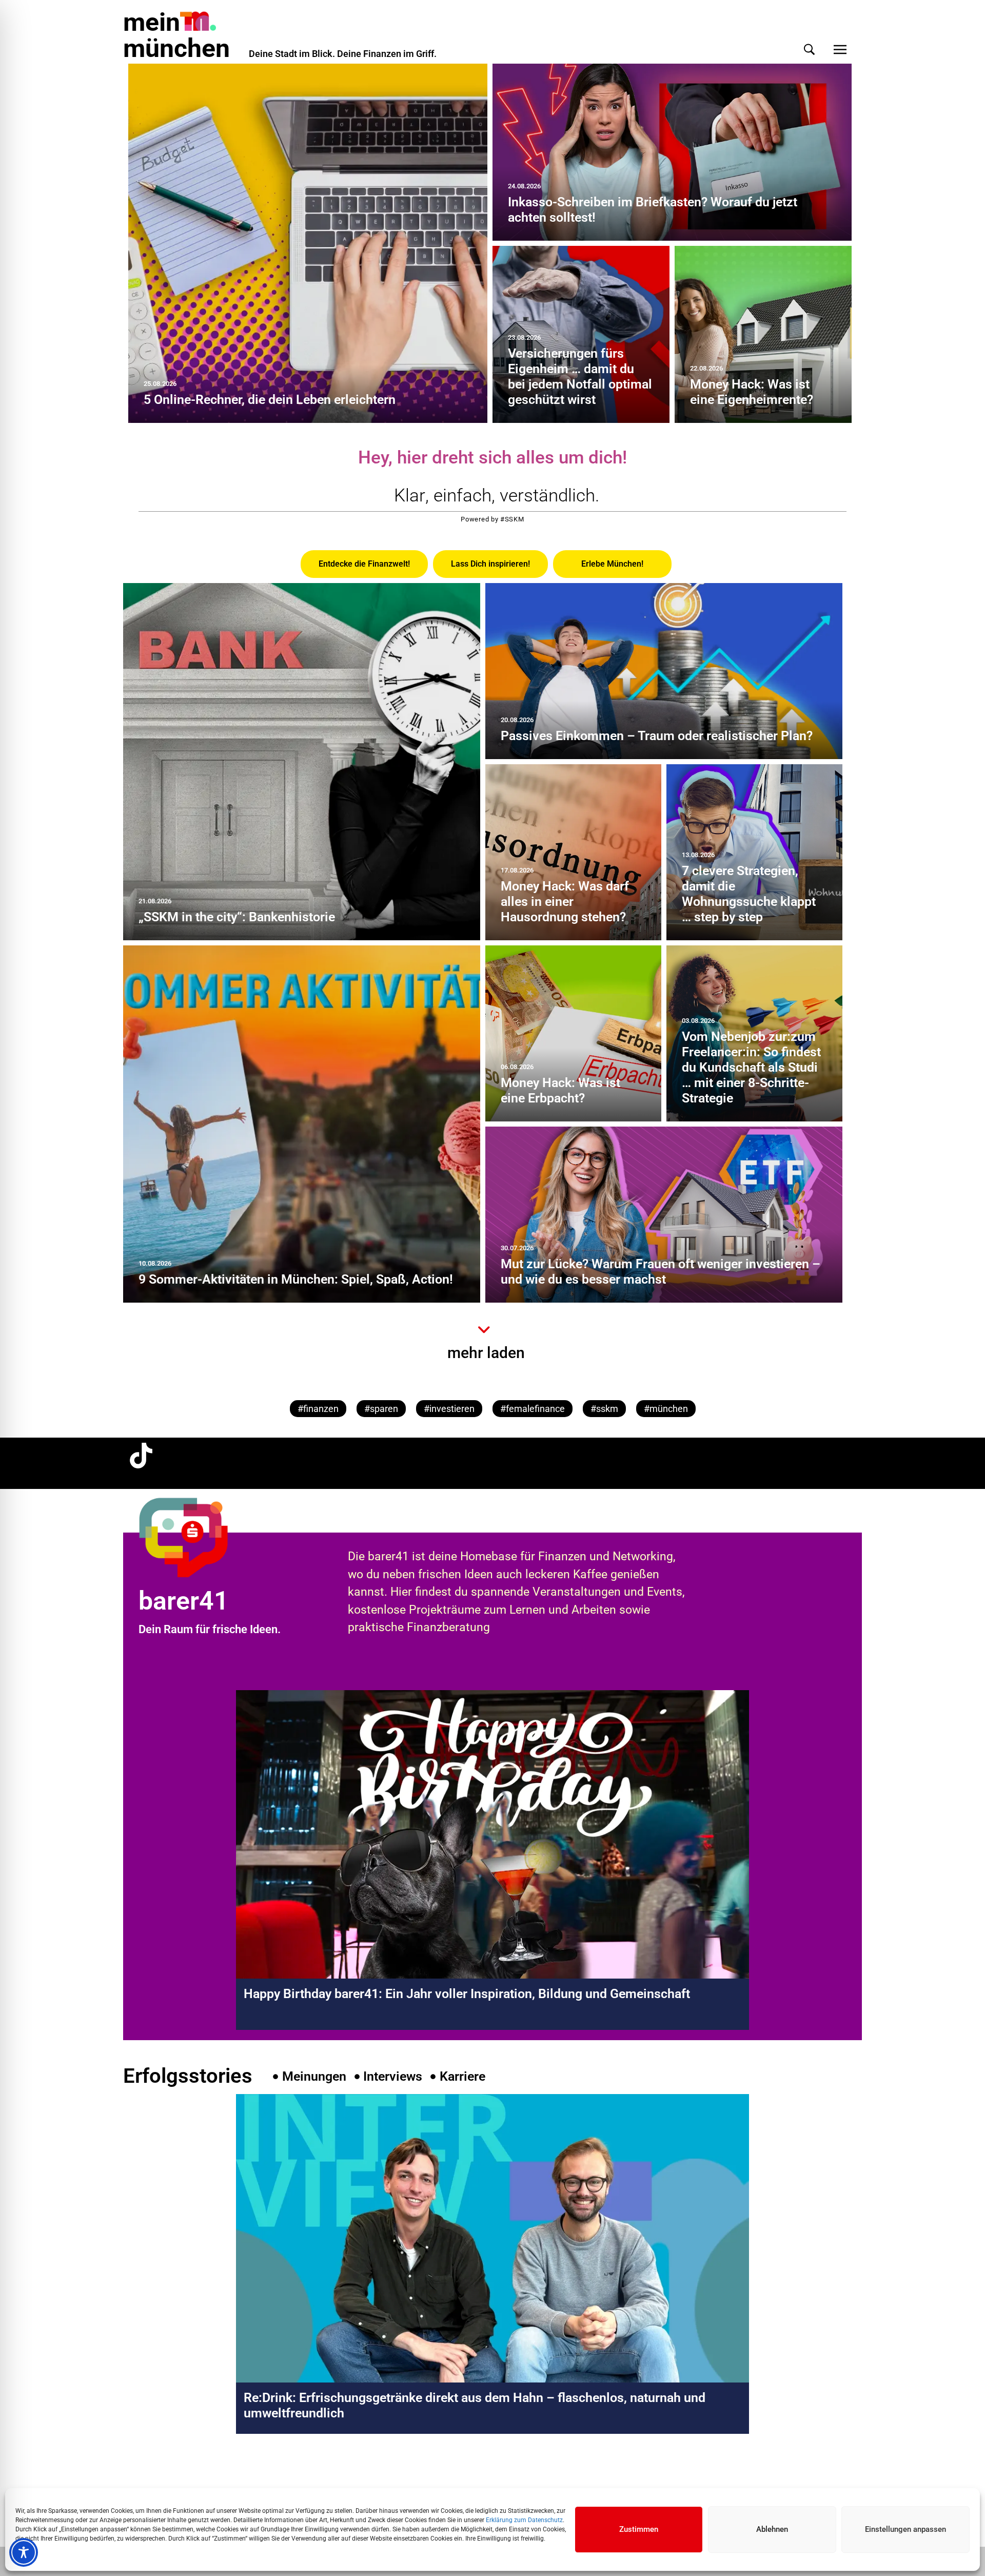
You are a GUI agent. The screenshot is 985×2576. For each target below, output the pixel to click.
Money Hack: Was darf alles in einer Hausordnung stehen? (565, 902)
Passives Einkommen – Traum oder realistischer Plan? (657, 736)
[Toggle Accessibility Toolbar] (24, 2552)
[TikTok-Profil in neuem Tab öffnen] (141, 1456)
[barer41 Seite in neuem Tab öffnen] (202, 1537)
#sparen (381, 1409)
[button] (809, 50)
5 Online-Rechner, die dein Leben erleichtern (270, 400)
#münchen (666, 1409)
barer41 (184, 1601)
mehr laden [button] (486, 1353)
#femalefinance (533, 1409)
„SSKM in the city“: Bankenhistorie (237, 917)
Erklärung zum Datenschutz (524, 2520)
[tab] (364, 564)
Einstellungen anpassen (905, 2529)
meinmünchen (176, 35)
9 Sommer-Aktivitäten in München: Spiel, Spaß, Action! (296, 1279)
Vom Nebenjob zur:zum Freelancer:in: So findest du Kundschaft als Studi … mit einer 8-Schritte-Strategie (751, 1067)
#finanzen (318, 1409)
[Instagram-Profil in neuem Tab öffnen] (141, 2477)
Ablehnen (772, 2529)
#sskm (604, 1409)
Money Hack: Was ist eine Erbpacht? (560, 1090)
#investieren (449, 1409)
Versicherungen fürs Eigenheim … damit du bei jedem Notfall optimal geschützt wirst (580, 376)
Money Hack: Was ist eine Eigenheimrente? (752, 392)
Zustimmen (639, 2529)
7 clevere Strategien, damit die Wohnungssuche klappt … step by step (749, 894)
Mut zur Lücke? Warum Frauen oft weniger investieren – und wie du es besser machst (661, 1272)
